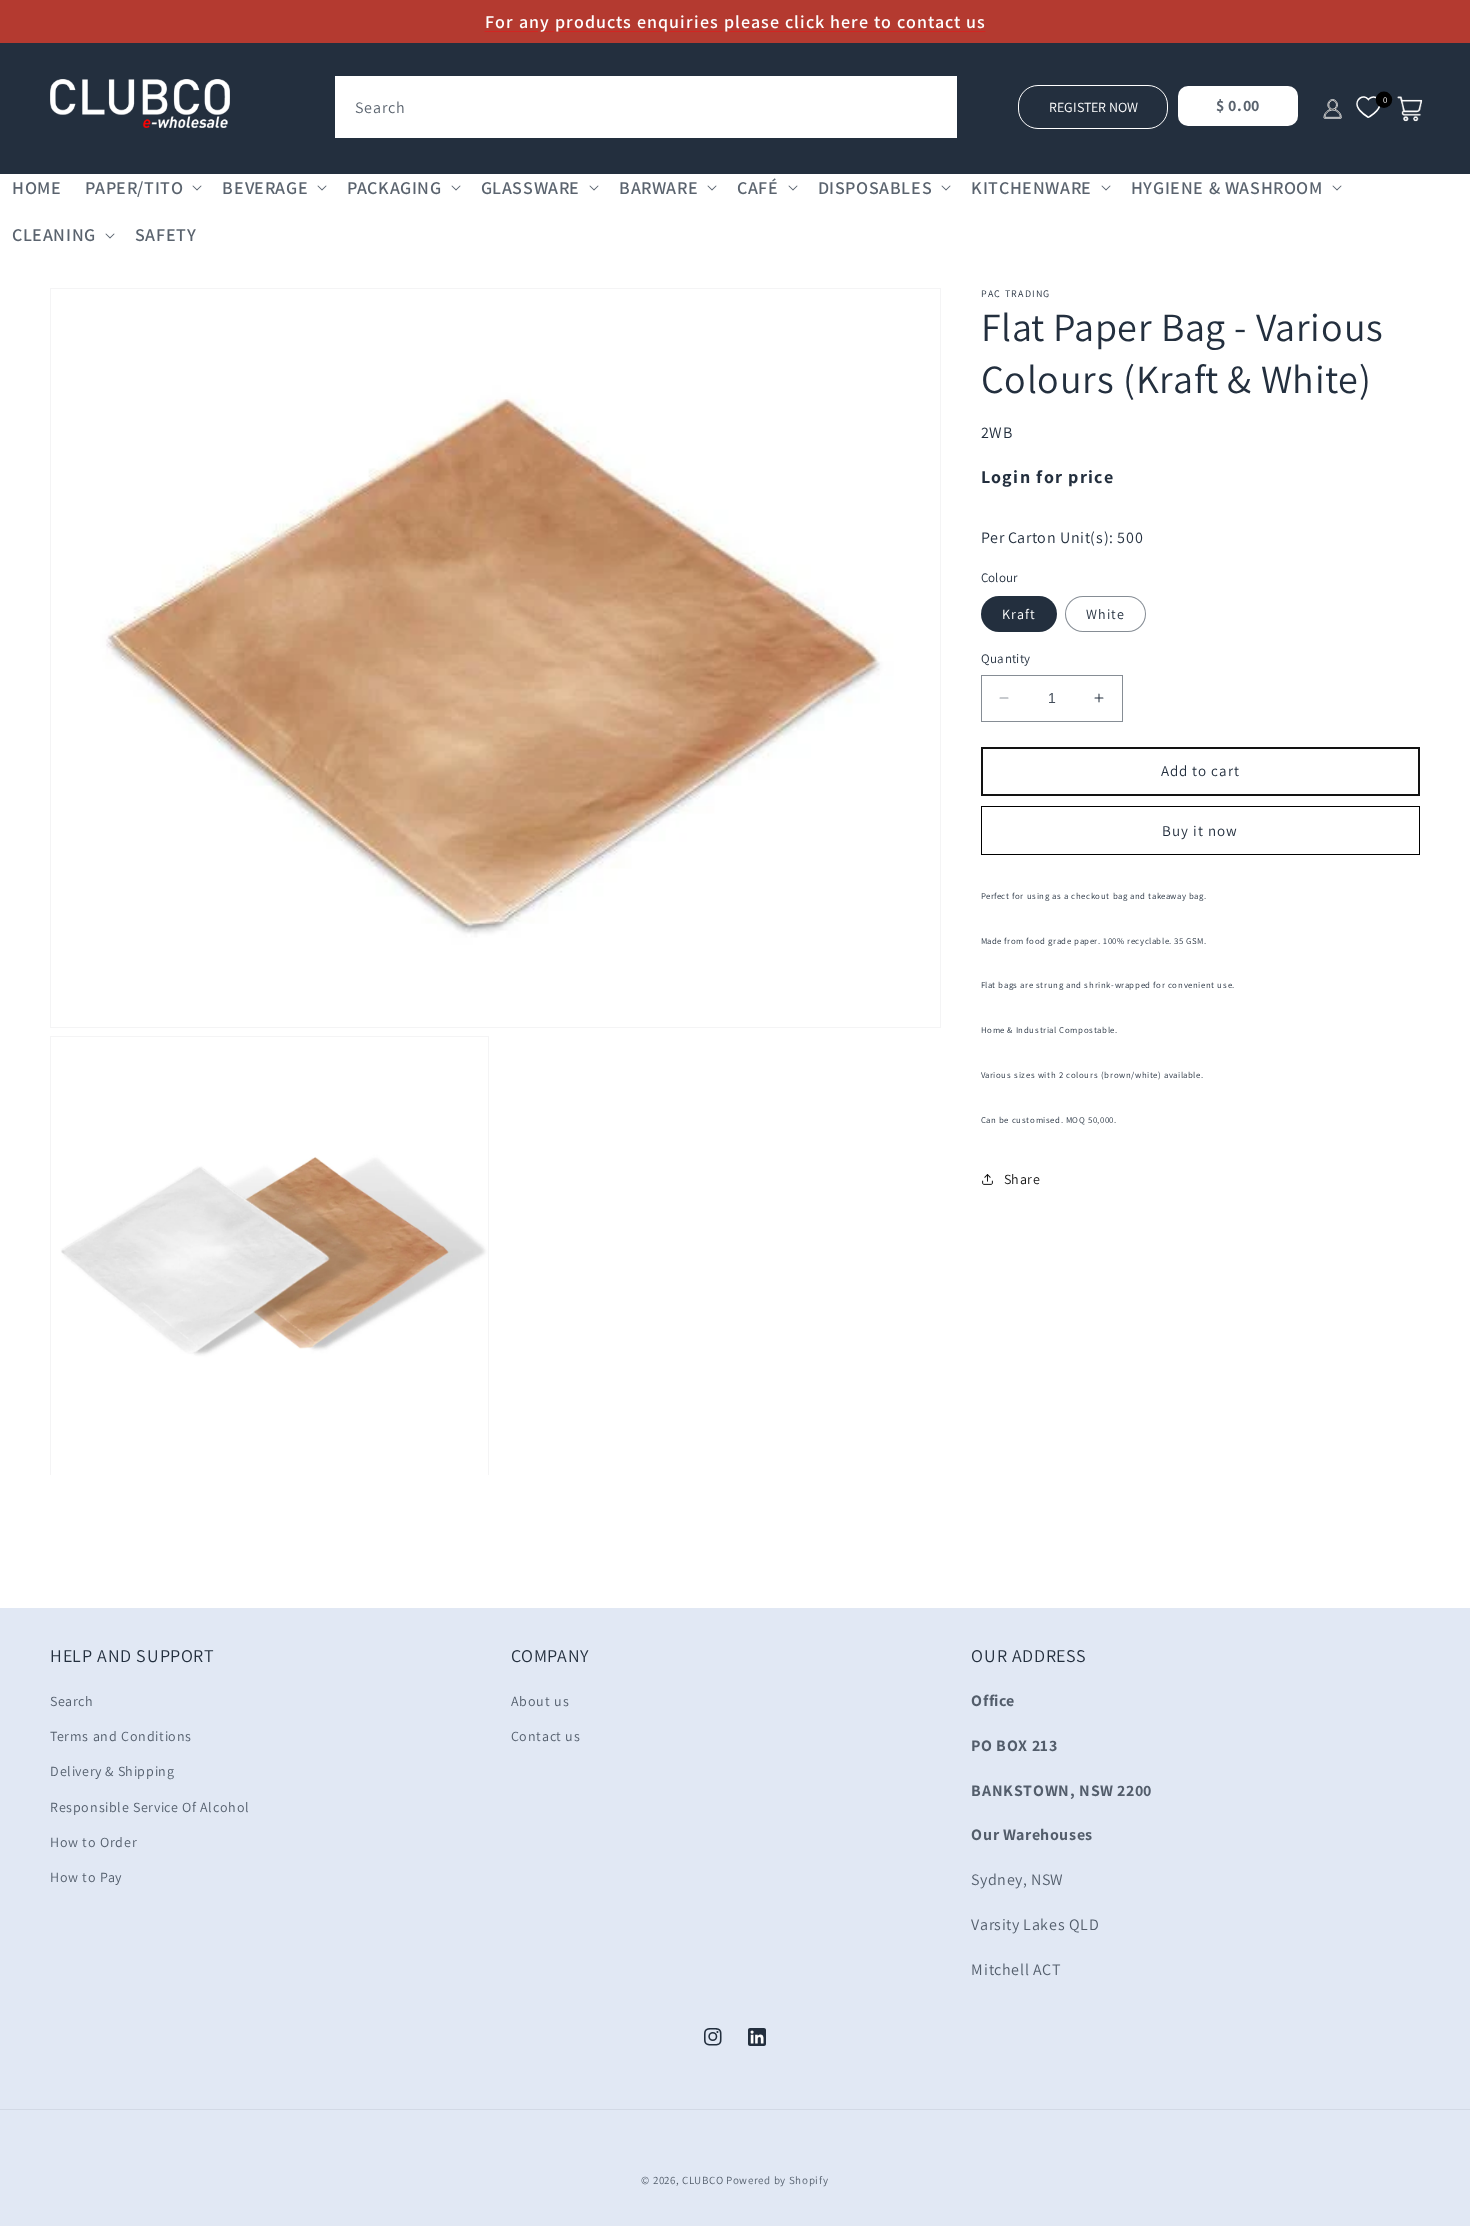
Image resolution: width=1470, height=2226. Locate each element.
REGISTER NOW (1093, 107)
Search (72, 1701)
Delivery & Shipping (112, 1771)
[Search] (935, 98)
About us (540, 1701)
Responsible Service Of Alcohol (150, 1807)
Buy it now (1200, 829)
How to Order (93, 1842)
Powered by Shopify (777, 2180)
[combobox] (646, 107)
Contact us (546, 1736)
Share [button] (1022, 1178)
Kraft (1019, 614)
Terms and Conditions (121, 1736)
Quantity (1006, 658)
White (1105, 614)
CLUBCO (702, 2180)
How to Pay (86, 1877)
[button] (141, 187)
